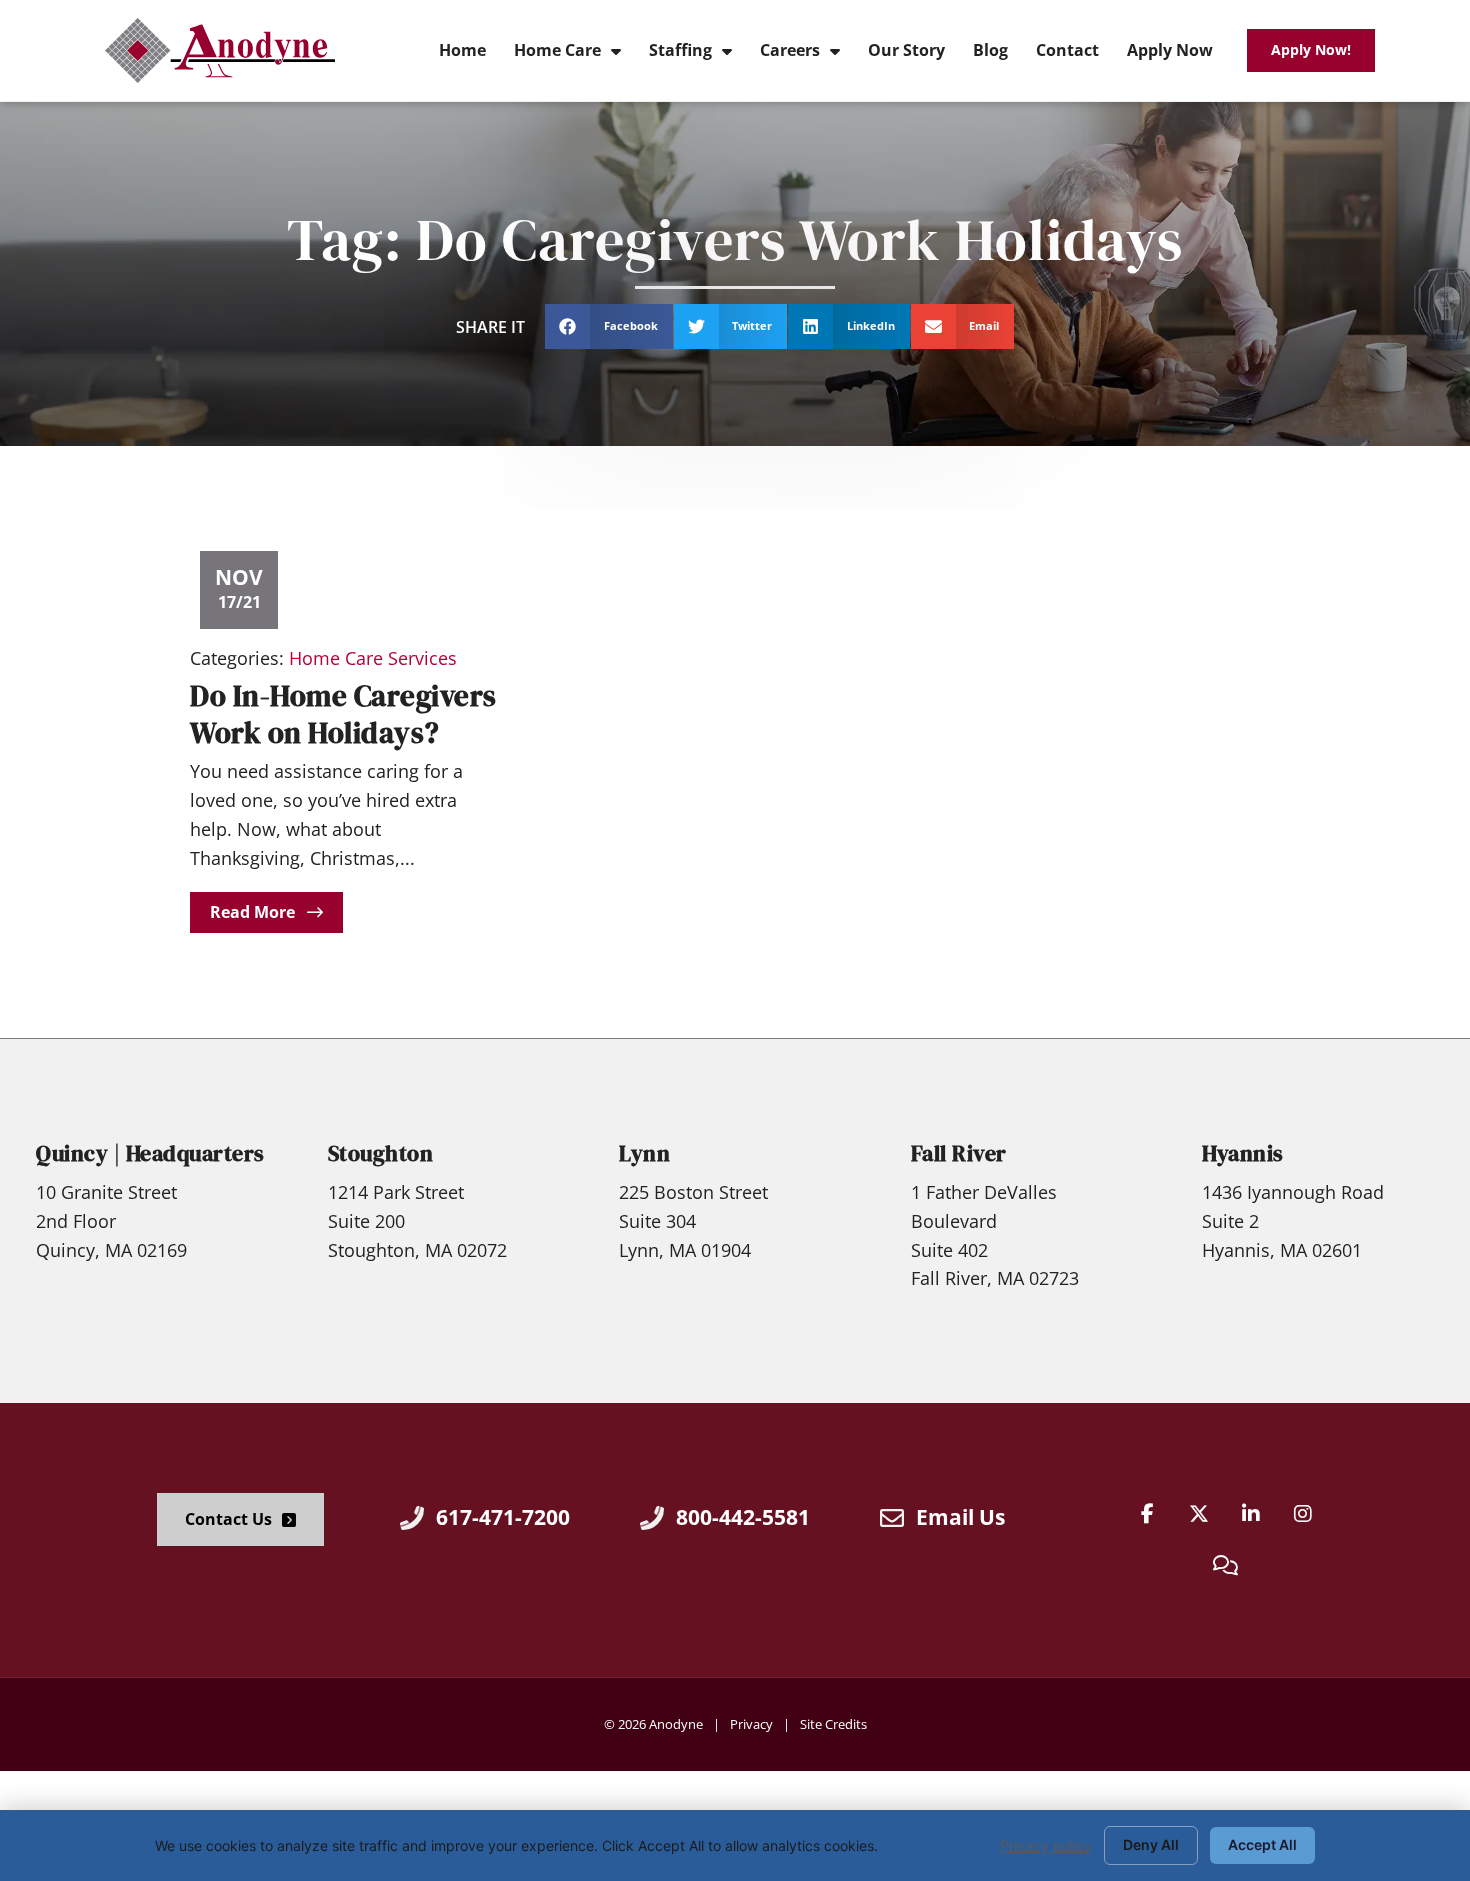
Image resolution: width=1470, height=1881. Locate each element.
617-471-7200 (503, 1517)
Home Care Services (373, 658)
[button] (609, 326)
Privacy (751, 1724)
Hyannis (1243, 1153)
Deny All (1151, 1844)
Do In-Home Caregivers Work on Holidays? (343, 714)
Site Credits (833, 1724)
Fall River (959, 1153)
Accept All (1262, 1844)
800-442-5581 (743, 1517)
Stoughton (381, 1153)
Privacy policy (1046, 1845)
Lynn (644, 1153)
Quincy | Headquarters (150, 1153)
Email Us (960, 1517)
